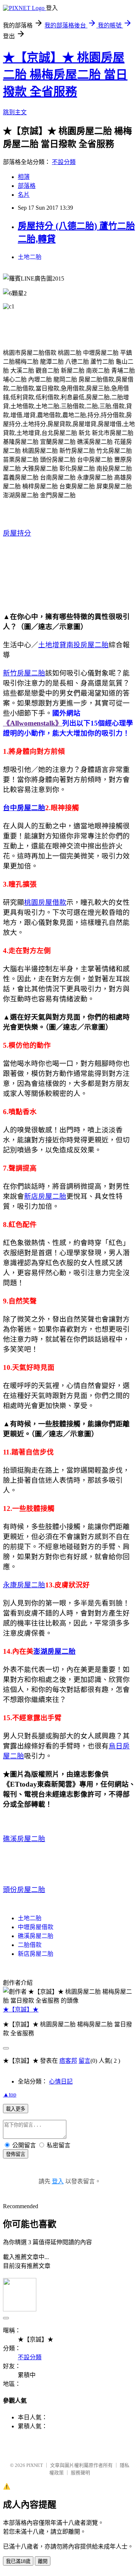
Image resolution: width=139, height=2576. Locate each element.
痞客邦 (68, 2061)
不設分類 (64, 162)
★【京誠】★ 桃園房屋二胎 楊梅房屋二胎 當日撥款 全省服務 (65, 75)
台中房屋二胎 (24, 808)
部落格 (27, 186)
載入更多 (16, 2109)
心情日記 (61, 2081)
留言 (85, 2061)
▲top (10, 2094)
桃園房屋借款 (45, 902)
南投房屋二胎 (87, 645)
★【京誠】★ (21, 2009)
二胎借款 (30, 1945)
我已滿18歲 (18, 2561)
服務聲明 (80, 2473)
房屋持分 (17, 533)
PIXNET (35, 2465)
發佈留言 (16, 2154)
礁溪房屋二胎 (24, 1839)
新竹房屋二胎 (24, 673)
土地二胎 (30, 257)
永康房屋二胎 (24, 1585)
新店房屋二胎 (45, 1196)
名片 (24, 195)
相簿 (24, 177)
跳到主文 (15, 112)
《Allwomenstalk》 (33, 723)
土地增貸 (52, 645)
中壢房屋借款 (36, 1927)
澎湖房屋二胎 (54, 1651)
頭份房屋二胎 (24, 1890)
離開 (43, 2561)
